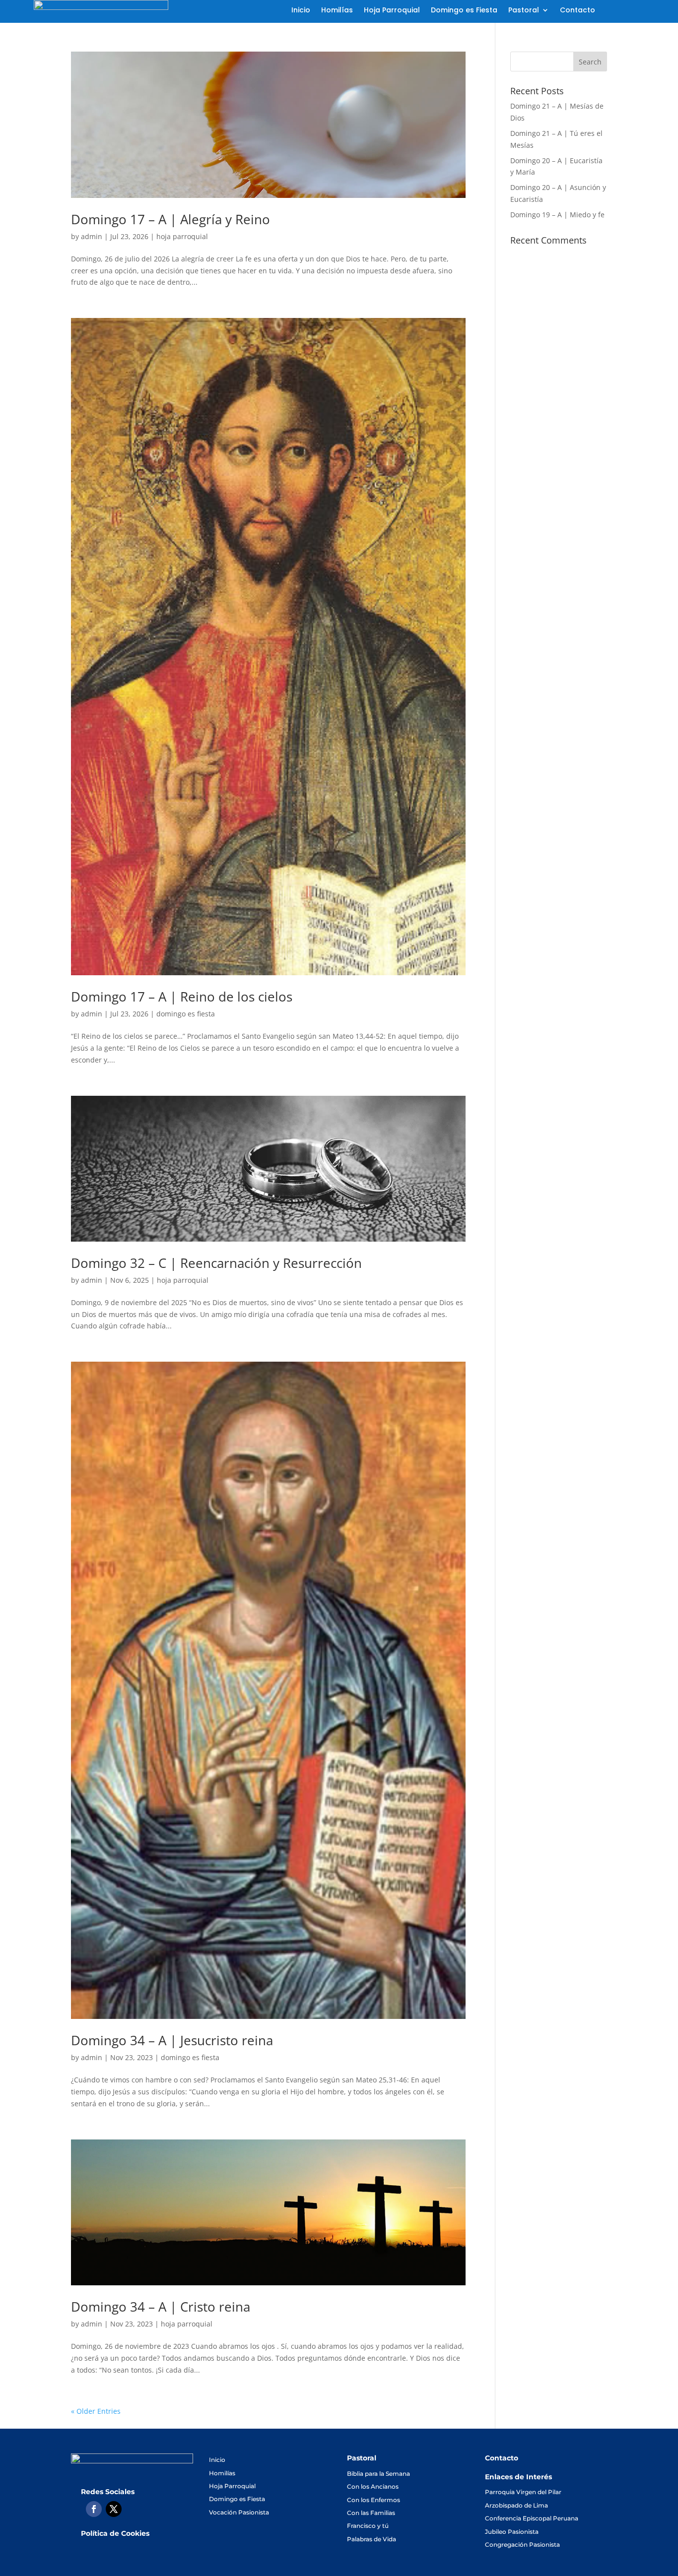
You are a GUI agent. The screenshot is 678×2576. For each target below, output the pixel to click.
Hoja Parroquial (392, 11)
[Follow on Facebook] (94, 2509)
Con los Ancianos (373, 2486)
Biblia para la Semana (378, 2474)
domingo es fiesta (186, 1014)
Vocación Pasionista (239, 2512)
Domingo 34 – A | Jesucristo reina (172, 2040)
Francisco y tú (368, 2526)
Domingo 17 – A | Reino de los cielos (182, 997)
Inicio (301, 11)
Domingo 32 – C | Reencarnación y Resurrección (216, 1263)
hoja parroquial (182, 236)
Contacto (577, 11)
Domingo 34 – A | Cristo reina (161, 2307)
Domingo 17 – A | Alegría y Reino (170, 219)
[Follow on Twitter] (114, 2509)
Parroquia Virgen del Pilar (523, 2492)
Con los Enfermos (373, 2500)
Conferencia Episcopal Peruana (532, 2518)
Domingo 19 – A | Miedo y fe (557, 215)
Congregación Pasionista (522, 2545)
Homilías (337, 11)
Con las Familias (371, 2513)
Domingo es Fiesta (464, 11)
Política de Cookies (115, 2533)
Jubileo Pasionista (512, 2532)
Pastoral (524, 11)
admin (92, 236)
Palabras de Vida (372, 2539)
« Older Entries (96, 2411)
